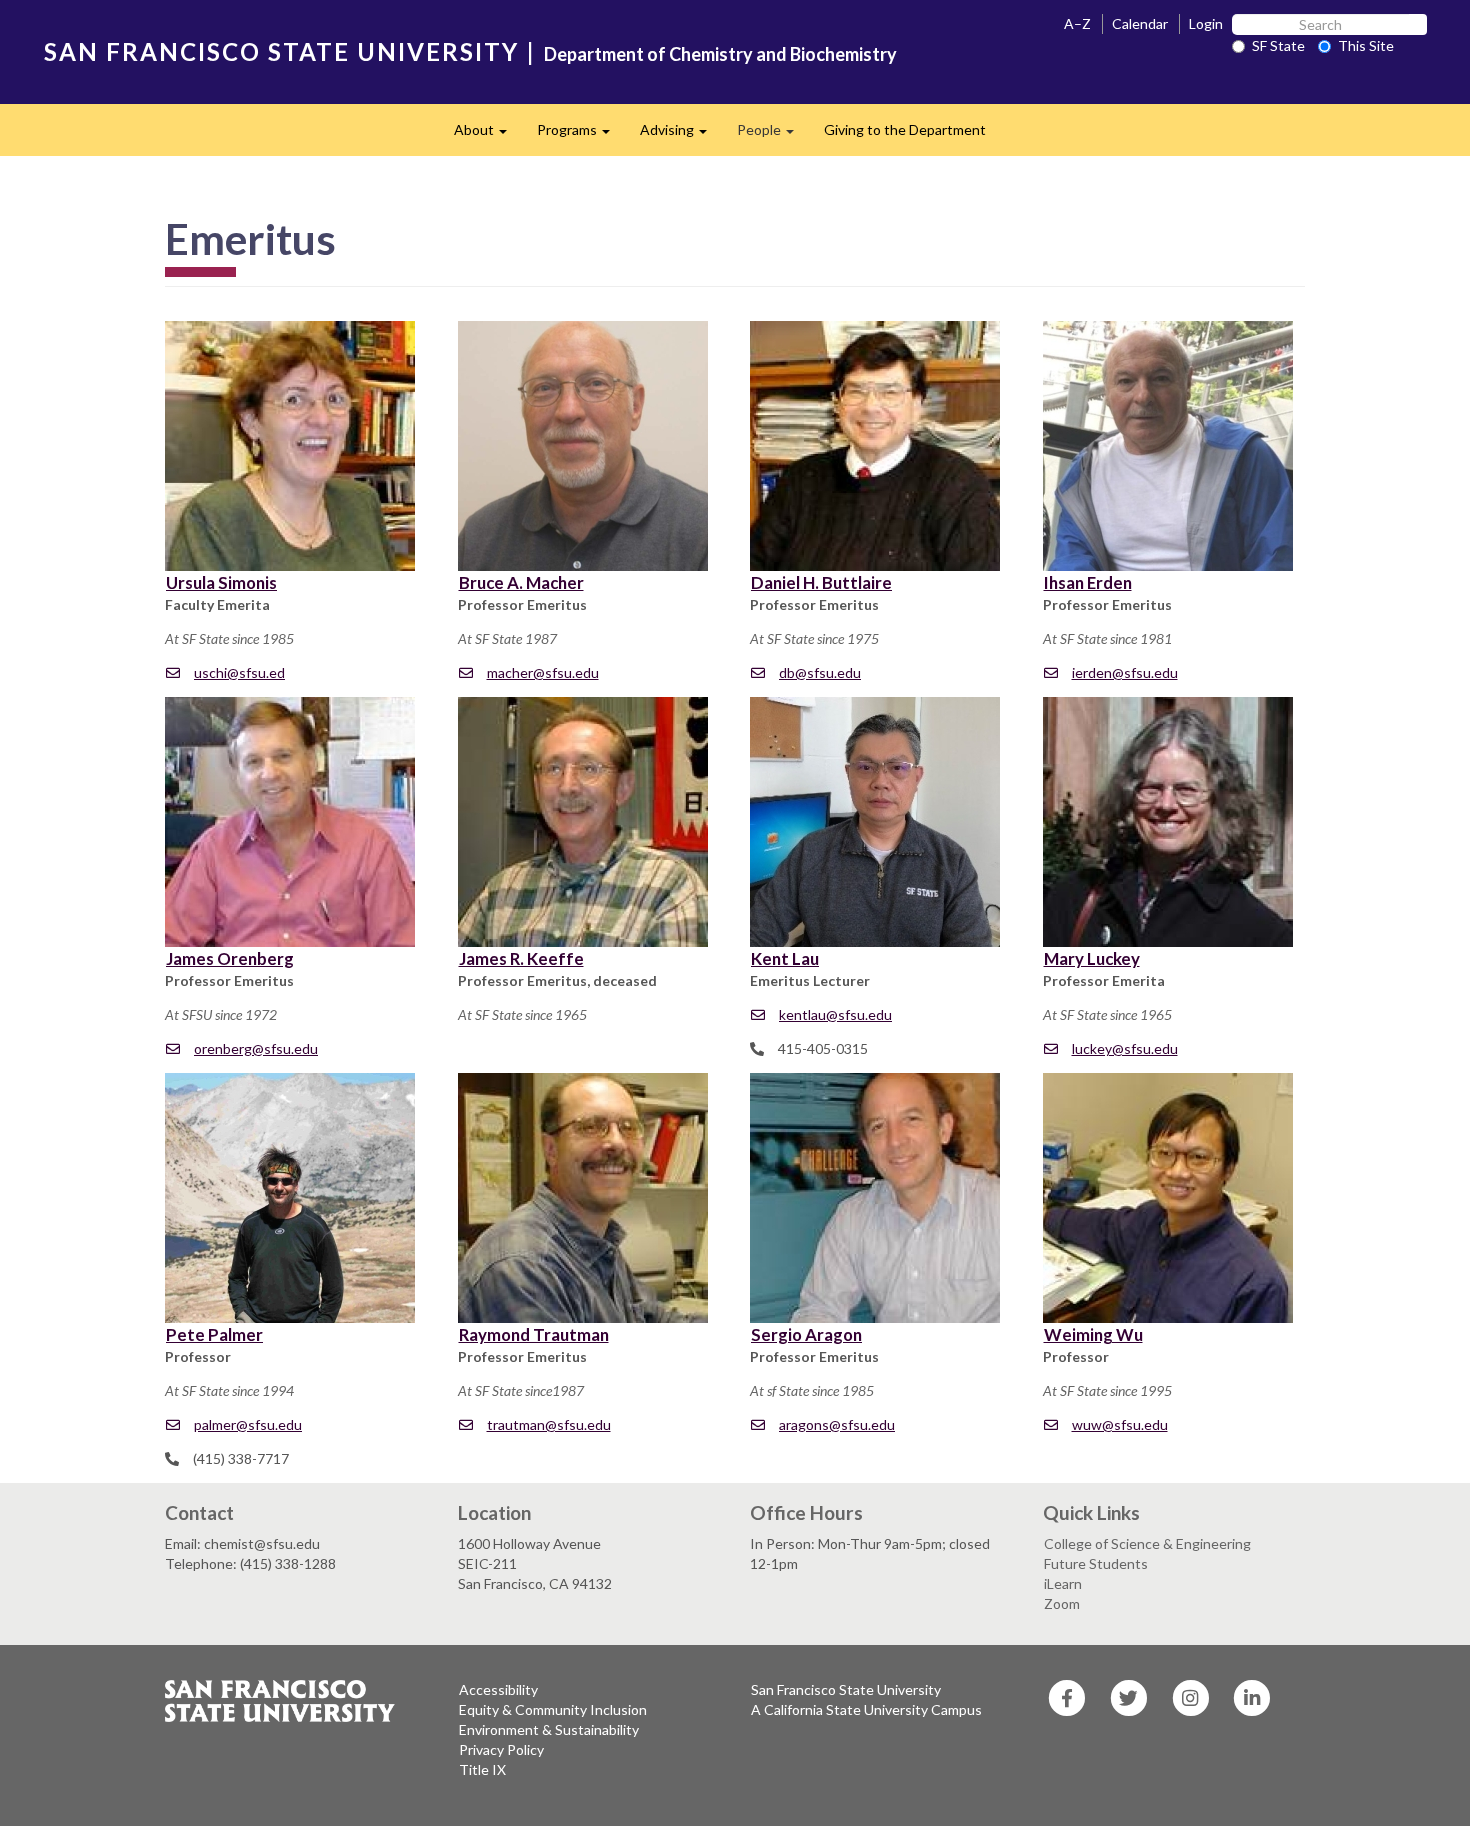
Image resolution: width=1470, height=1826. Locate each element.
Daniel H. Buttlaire (821, 582)
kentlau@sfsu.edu (835, 1014)
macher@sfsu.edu (543, 672)
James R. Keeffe (521, 958)
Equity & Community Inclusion (553, 1709)
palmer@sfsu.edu (248, 1424)
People (773, 135)
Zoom (1062, 1603)
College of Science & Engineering (1147, 1543)
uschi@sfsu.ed (239, 672)
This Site (1366, 45)
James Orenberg (230, 958)
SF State (1278, 45)
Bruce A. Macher (521, 582)
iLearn (1063, 1583)
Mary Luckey (1092, 958)
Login (1206, 23)
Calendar (1140, 23)
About (488, 135)
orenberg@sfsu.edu (256, 1048)
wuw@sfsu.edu (1120, 1424)
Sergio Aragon (806, 1334)
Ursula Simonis (221, 582)
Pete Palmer (214, 1334)
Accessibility (498, 1689)
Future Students (1096, 1563)
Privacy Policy (501, 1749)
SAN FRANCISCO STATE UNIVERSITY (281, 51)
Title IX (482, 1769)
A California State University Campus (866, 1709)
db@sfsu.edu (820, 672)
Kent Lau (785, 958)
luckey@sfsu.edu (1125, 1048)
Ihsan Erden (1088, 582)
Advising (681, 135)
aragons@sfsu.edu (837, 1424)
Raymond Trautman (534, 1334)
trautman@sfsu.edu (549, 1424)
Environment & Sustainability (549, 1729)
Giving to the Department (905, 129)
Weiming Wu (1093, 1334)
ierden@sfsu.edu (1125, 672)
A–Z (1077, 23)
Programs (581, 135)
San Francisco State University (846, 1689)
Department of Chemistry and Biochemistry (720, 54)
